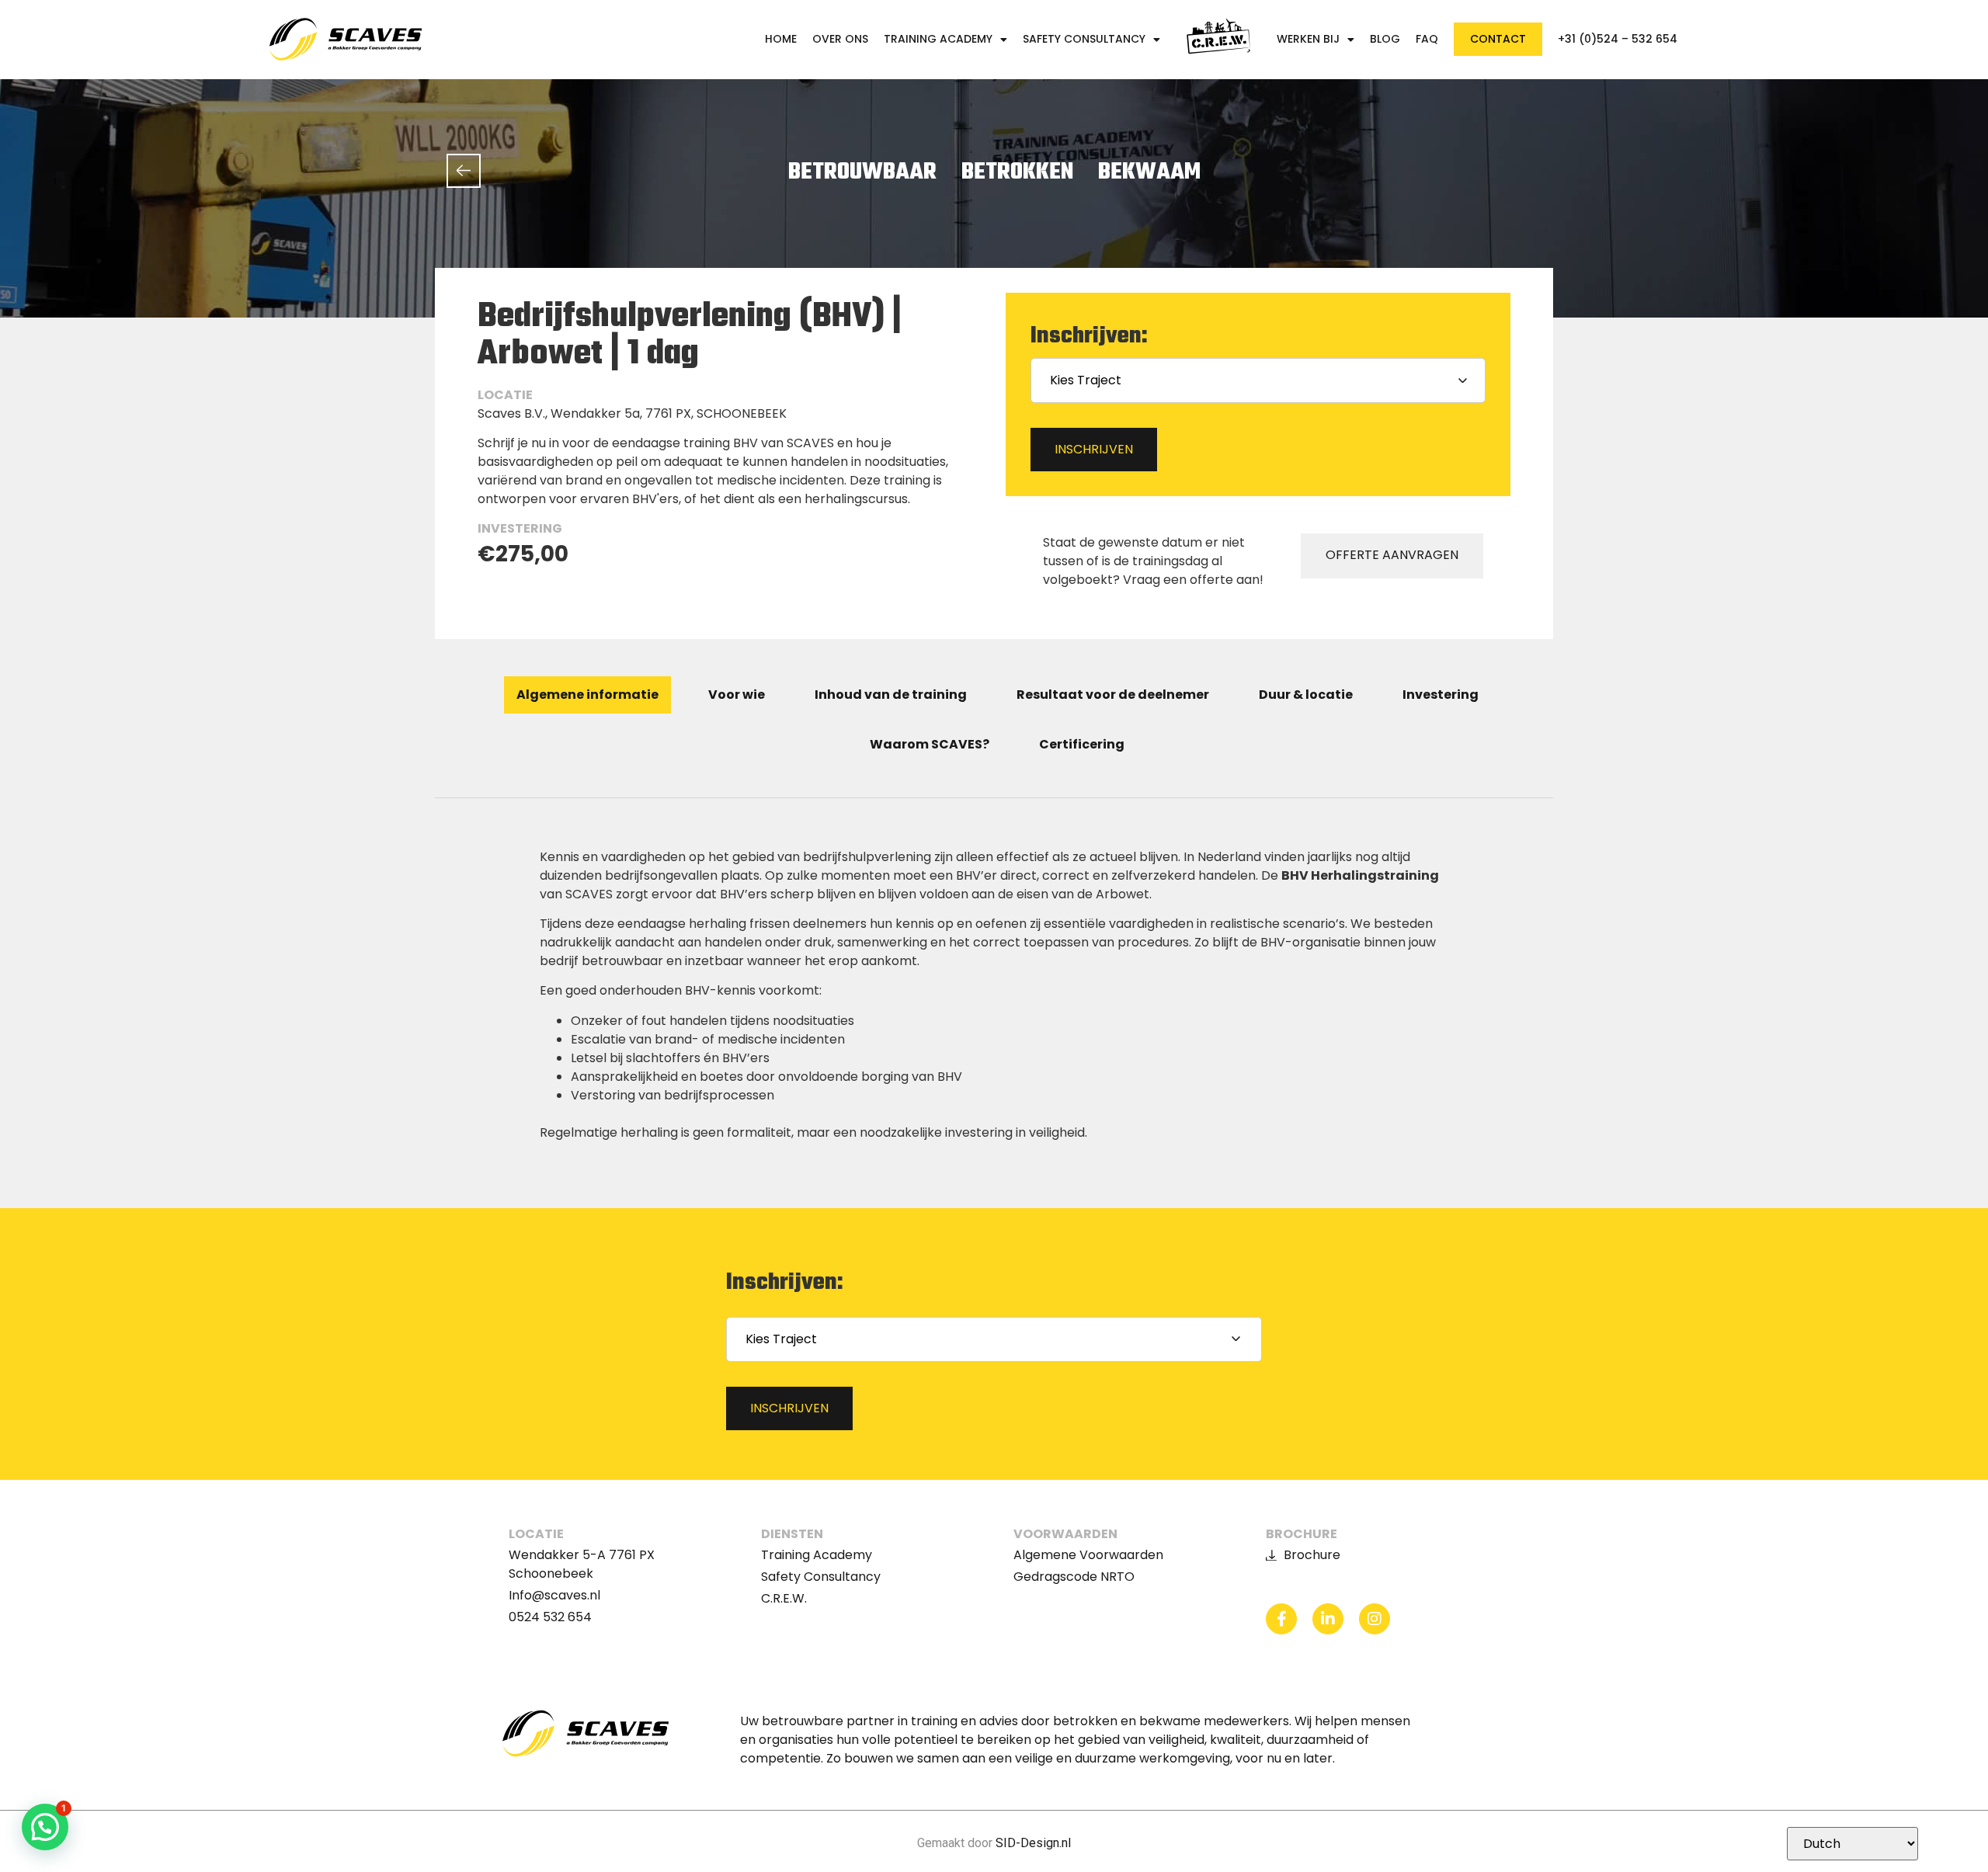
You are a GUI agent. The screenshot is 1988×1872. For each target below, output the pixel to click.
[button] (45, 1827)
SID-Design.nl (1033, 1843)
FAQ (1427, 39)
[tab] (587, 695)
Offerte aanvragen (1392, 555)
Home (781, 39)
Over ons (840, 39)
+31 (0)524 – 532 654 (1618, 39)
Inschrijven (1094, 449)
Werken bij (1308, 39)
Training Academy (938, 39)
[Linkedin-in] (1328, 1619)
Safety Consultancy (1084, 39)
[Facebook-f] (1281, 1619)
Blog (1385, 39)
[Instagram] (1375, 1619)
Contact (1498, 39)
